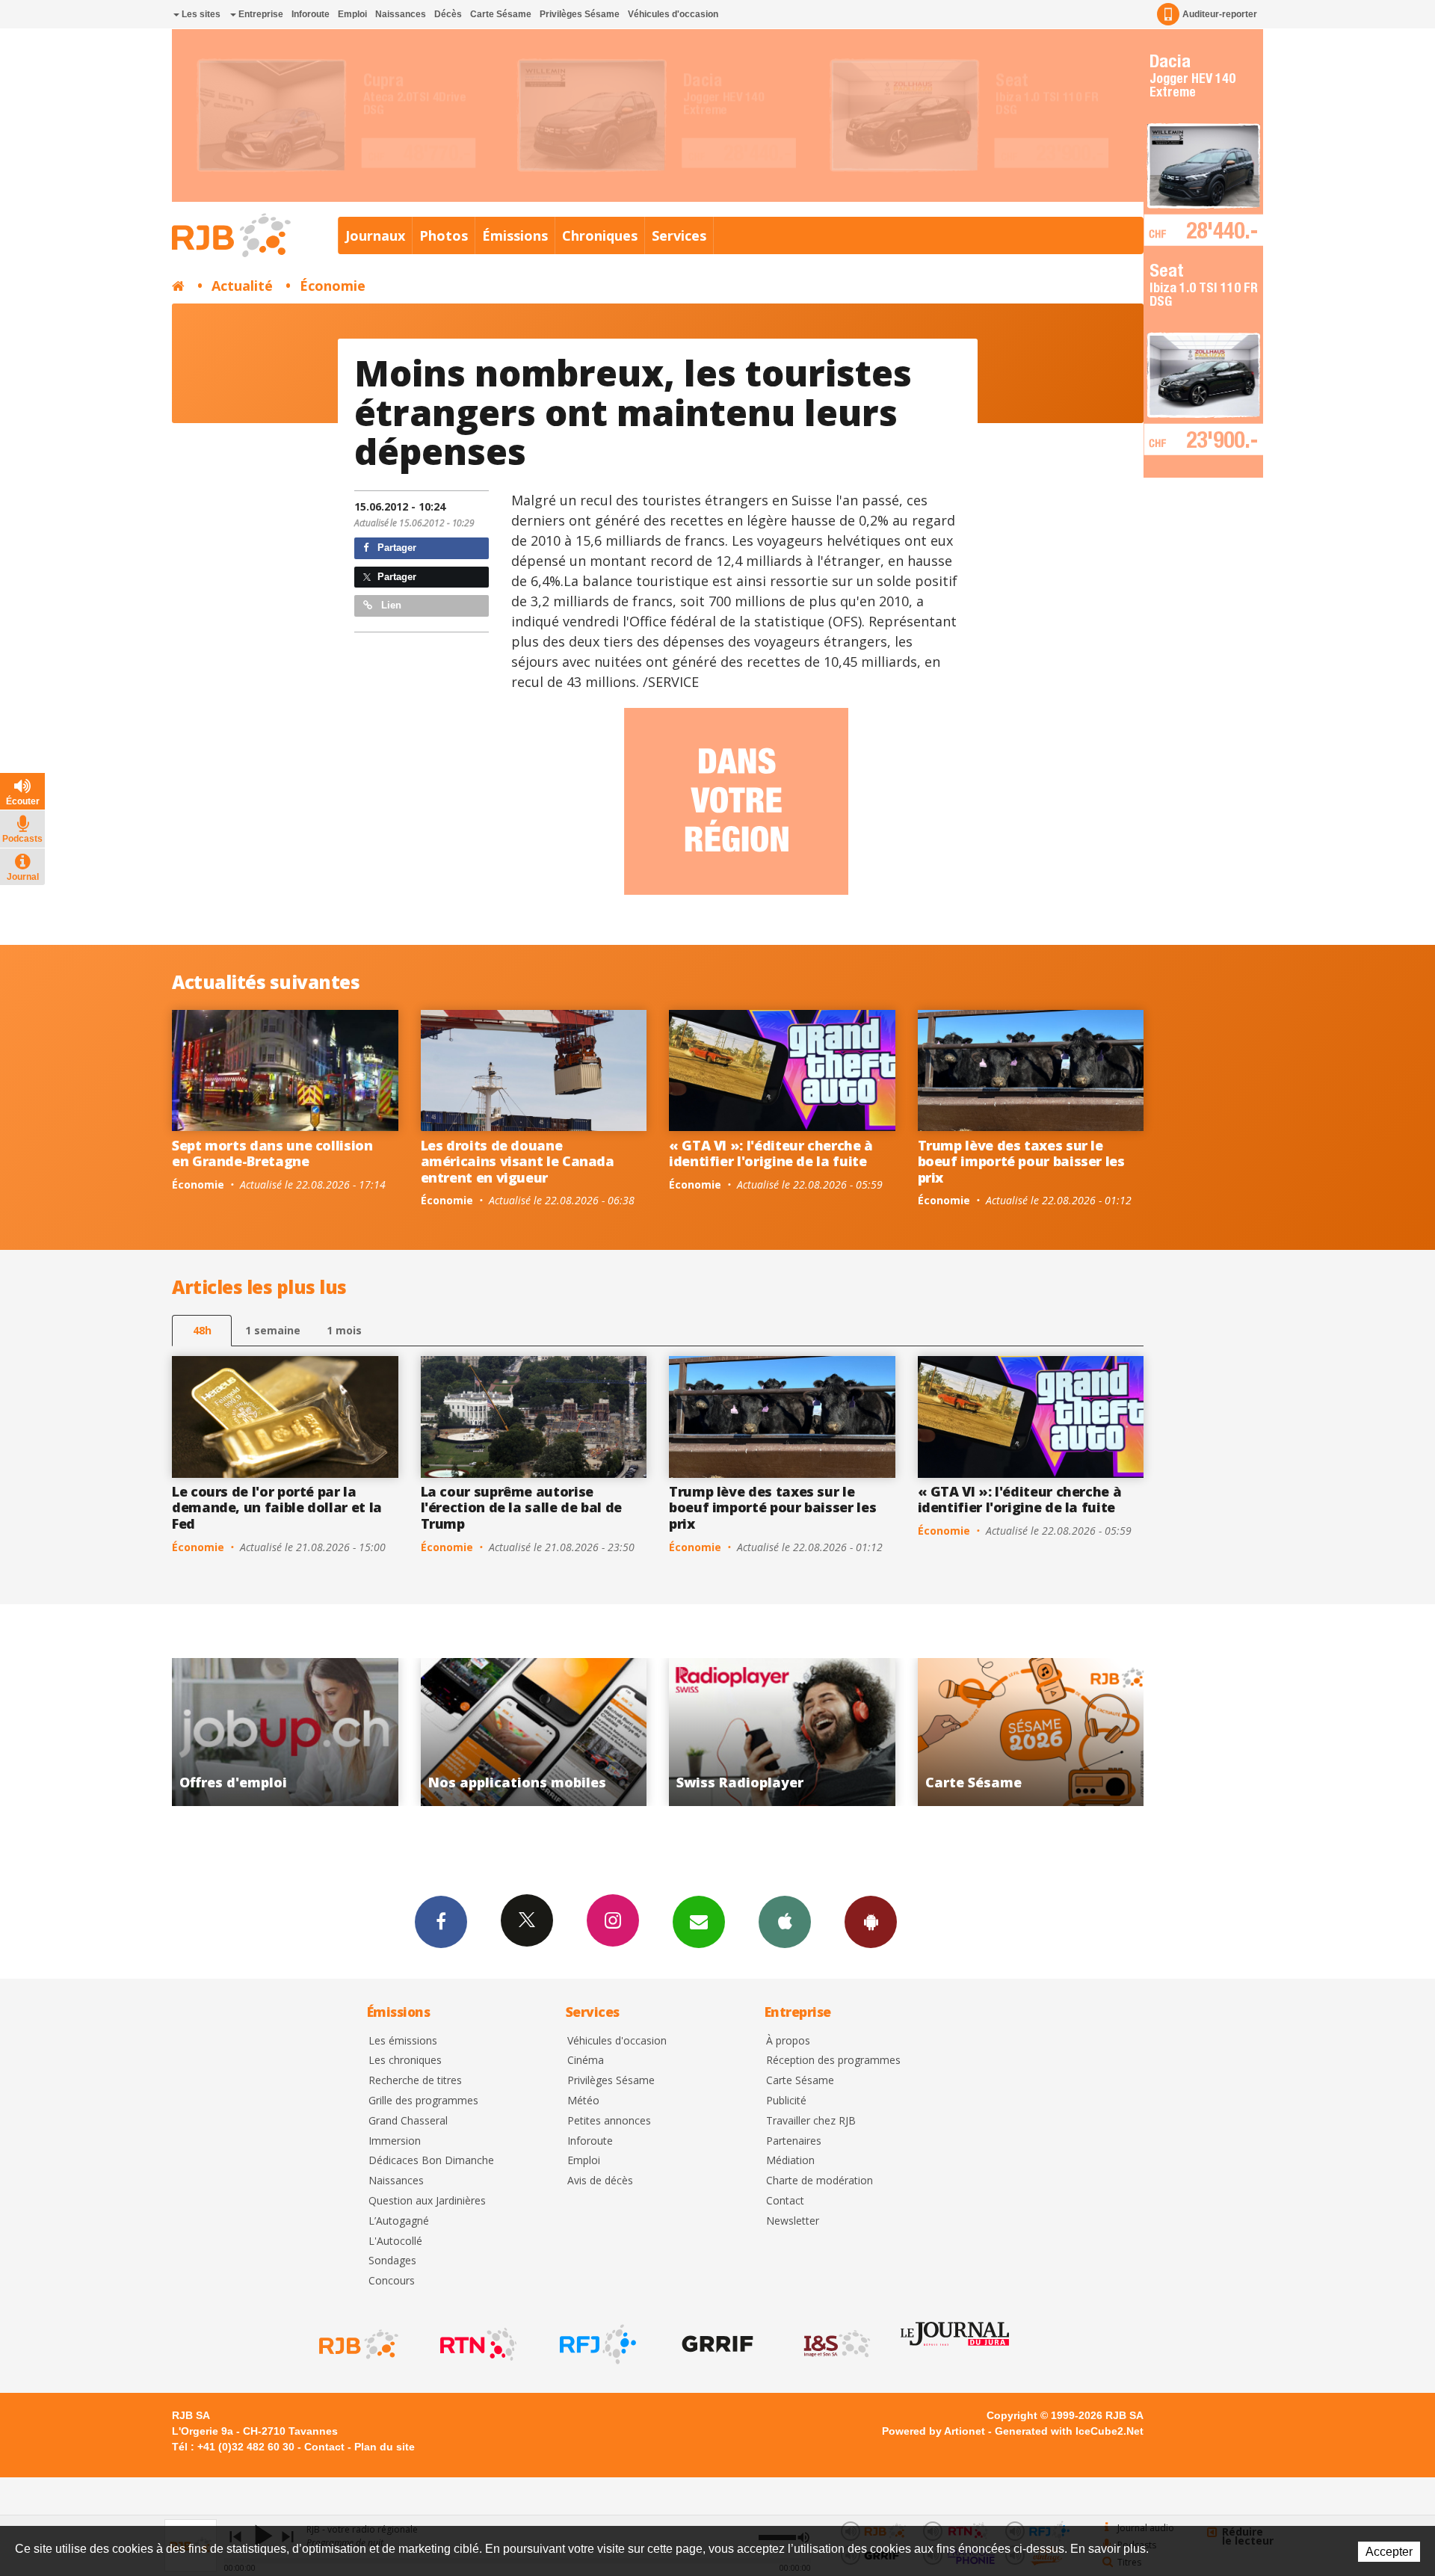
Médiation (790, 2161)
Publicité (786, 2101)
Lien (390, 605)
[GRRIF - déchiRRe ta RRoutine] (716, 2344)
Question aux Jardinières (427, 2201)
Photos (444, 235)
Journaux (375, 235)
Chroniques (600, 235)
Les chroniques (405, 2061)
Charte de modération (820, 2181)
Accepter (1389, 2552)
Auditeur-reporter (1220, 14)
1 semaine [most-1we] (273, 1330)
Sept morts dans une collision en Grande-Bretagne (272, 1153)
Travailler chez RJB (811, 2121)
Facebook (441, 1922)
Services (679, 235)
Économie (333, 286)
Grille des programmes (423, 2101)
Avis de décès (600, 2181)
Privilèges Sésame (580, 14)
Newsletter (793, 2221)
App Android (871, 1922)
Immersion (395, 2141)
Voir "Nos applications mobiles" (248, 1732)
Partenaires (794, 2141)
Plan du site (385, 2447)
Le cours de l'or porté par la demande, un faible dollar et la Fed (277, 1507)
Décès (448, 14)
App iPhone (785, 1922)
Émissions (515, 235)
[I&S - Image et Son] (836, 2344)
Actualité (242, 286)
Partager (395, 548)
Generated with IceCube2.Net (1069, 2431)
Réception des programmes (833, 2061)
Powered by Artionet (933, 2431)
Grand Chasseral (408, 2121)
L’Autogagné (399, 2221)
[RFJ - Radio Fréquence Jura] (596, 2344)
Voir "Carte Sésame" (745, 1732)
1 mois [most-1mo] (344, 1330)
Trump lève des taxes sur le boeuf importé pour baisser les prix (1021, 1161)
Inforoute (311, 14)
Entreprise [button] (260, 14)
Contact (785, 2201)
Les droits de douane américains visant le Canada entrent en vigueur (518, 1161)
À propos (788, 2041)
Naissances (401, 14)
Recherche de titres (415, 2081)
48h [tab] (202, 1330)
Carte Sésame (501, 14)
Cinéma (586, 2061)
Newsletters (699, 1922)
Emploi (352, 14)
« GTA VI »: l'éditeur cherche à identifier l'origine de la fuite (771, 1153)
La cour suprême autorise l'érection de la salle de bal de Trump (521, 1507)
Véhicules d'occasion (673, 14)
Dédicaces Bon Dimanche (431, 2161)
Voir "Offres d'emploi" (993, 1732)
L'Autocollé (395, 2241)
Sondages (392, 2261)
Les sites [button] (200, 14)
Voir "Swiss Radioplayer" (496, 1732)
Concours (392, 2281)
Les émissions (403, 2041)
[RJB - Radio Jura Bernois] (357, 2344)
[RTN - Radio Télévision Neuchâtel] (477, 2344)
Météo (583, 2101)
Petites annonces (609, 2121)
